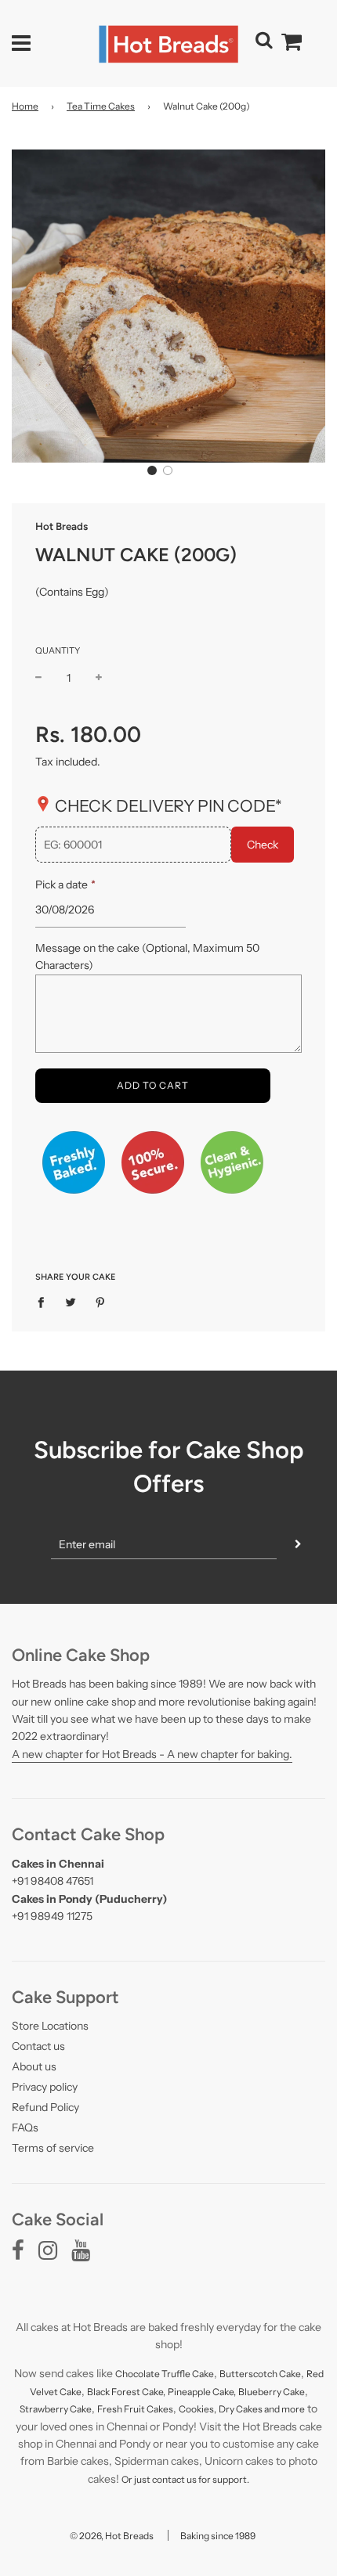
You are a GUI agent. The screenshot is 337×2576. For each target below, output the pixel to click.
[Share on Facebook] (45, 1301)
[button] (152, 470)
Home (25, 106)
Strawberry (45, 2409)
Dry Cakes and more (262, 2409)
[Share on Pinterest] (101, 1301)
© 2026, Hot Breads (112, 2536)
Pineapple (190, 2392)
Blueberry (261, 2392)
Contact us (38, 2046)
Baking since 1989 (218, 2536)
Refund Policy (45, 2107)
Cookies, (197, 2409)
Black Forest (114, 2392)
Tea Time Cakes (101, 106)
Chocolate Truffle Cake (165, 2374)
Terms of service (53, 2148)
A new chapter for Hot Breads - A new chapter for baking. (152, 1754)
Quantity (58, 650)
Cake (71, 2392)
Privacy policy (45, 2087)
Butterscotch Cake (260, 2374)
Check (263, 845)
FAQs (25, 2127)
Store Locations (50, 2026)
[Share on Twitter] (71, 1301)
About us (34, 2066)
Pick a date (65, 884)
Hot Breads (62, 526)
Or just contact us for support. (185, 2479)
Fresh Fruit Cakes (135, 2409)
